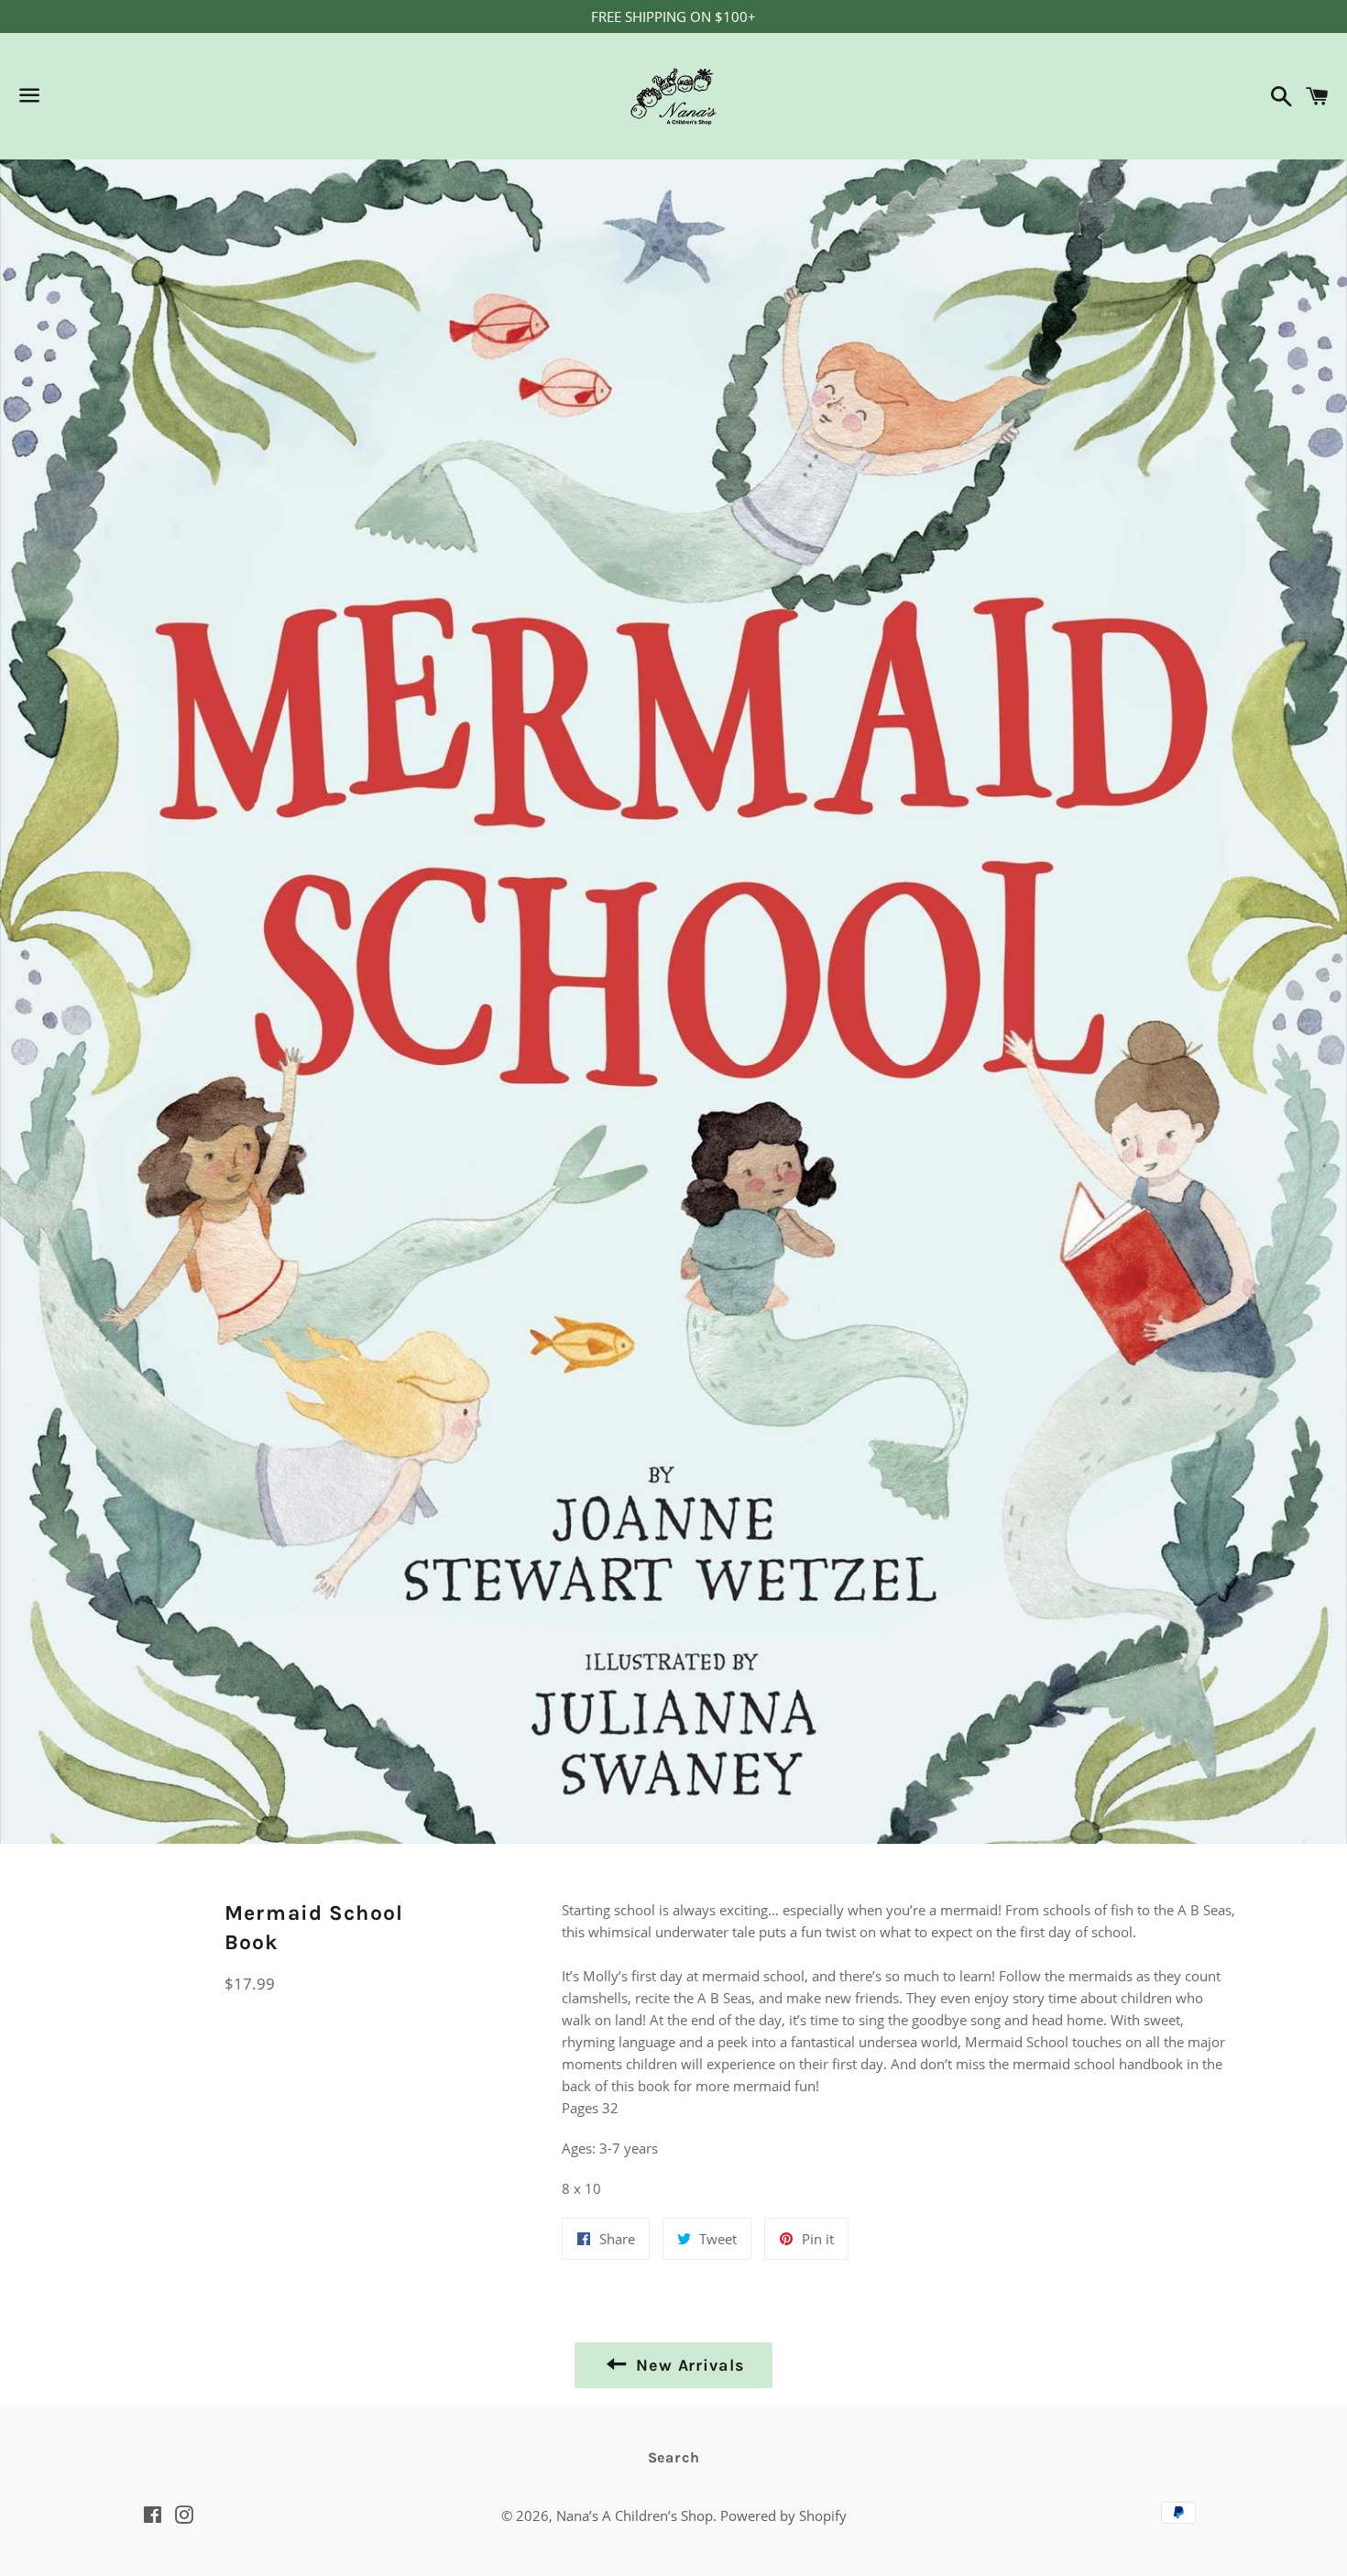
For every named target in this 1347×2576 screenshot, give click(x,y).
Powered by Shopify (783, 2516)
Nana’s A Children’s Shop (635, 2516)
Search (674, 2457)
